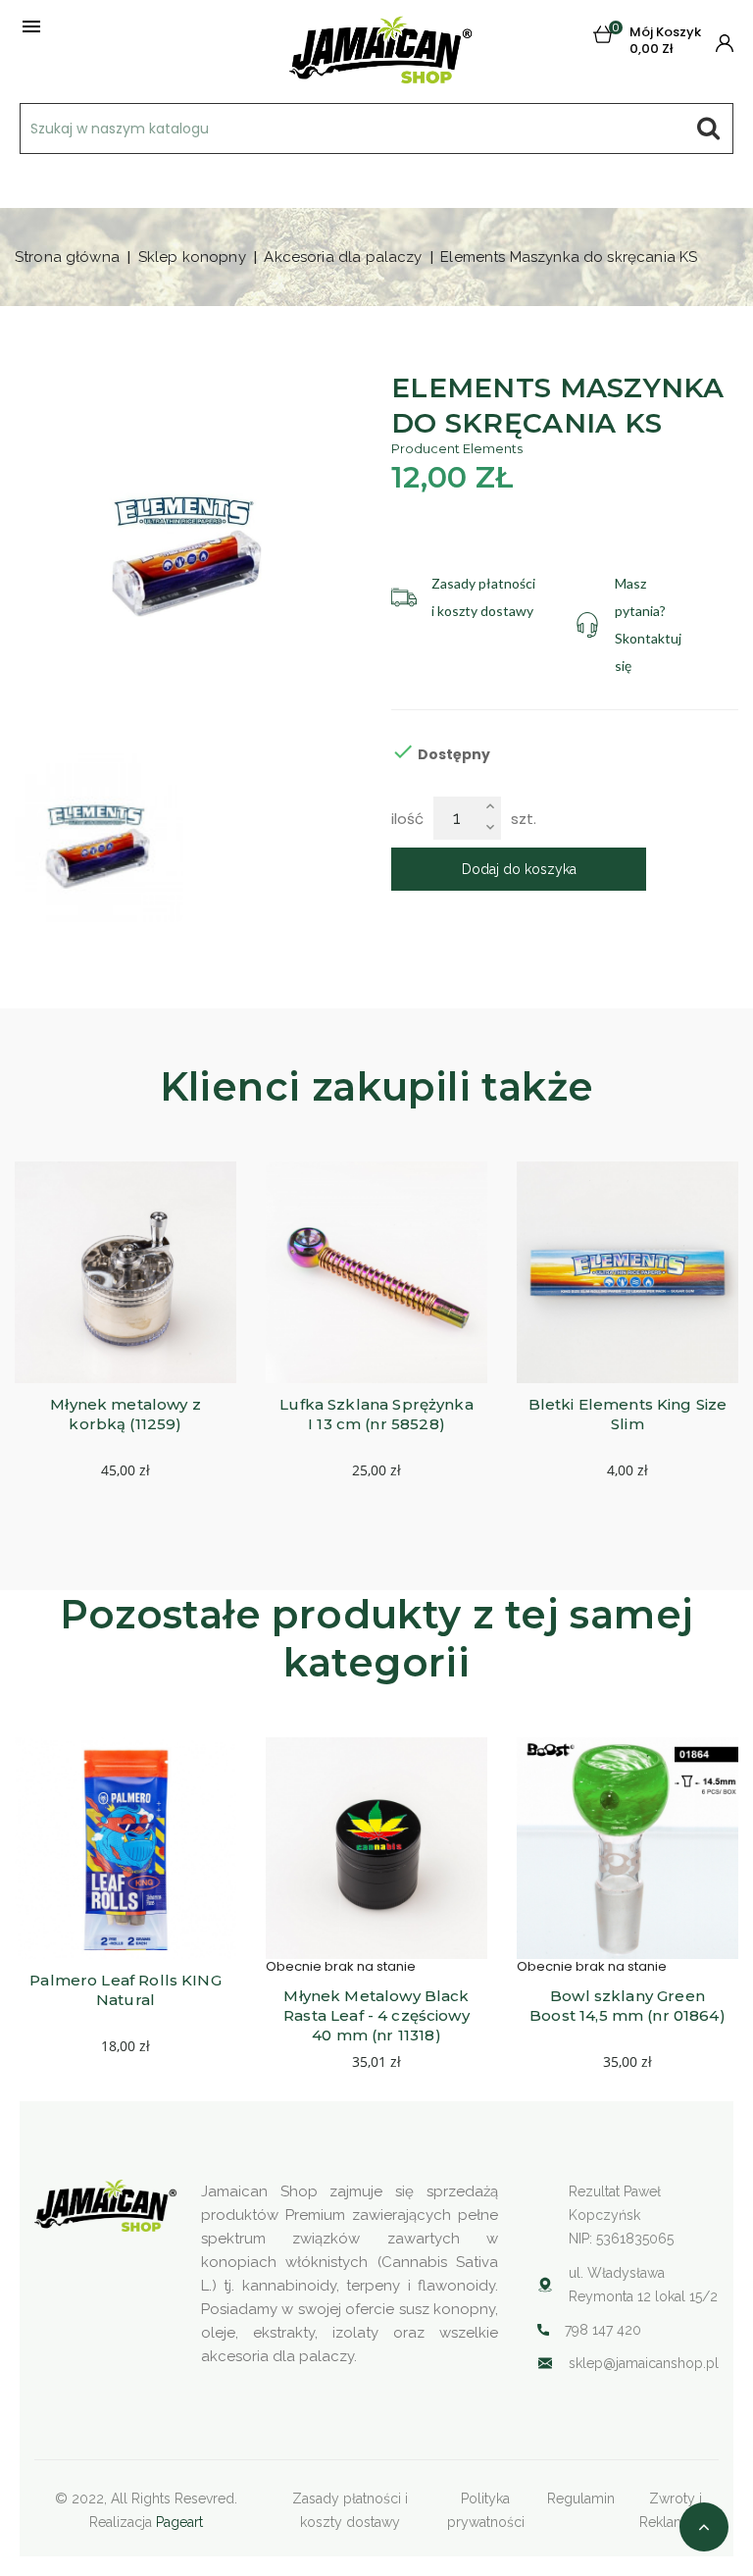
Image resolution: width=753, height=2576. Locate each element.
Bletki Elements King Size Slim (630, 1414)
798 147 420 (603, 2330)
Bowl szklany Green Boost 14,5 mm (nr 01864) (627, 2006)
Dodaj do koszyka (519, 869)
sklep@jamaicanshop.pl (644, 2363)
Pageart (179, 2522)
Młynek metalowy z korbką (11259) (127, 1414)
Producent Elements (457, 448)
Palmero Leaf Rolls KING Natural (127, 1990)
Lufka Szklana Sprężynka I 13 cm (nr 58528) (378, 1414)
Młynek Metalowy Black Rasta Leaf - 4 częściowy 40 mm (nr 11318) (378, 2015)
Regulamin (581, 2499)
